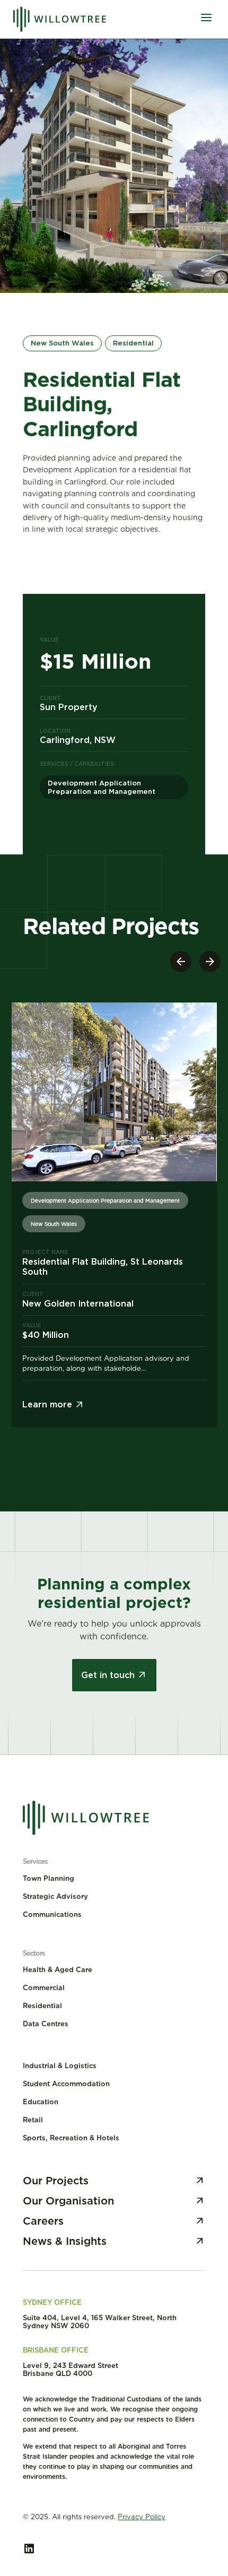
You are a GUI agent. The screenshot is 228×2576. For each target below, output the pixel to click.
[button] (210, 961)
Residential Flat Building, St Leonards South (103, 1267)
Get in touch (108, 1675)
